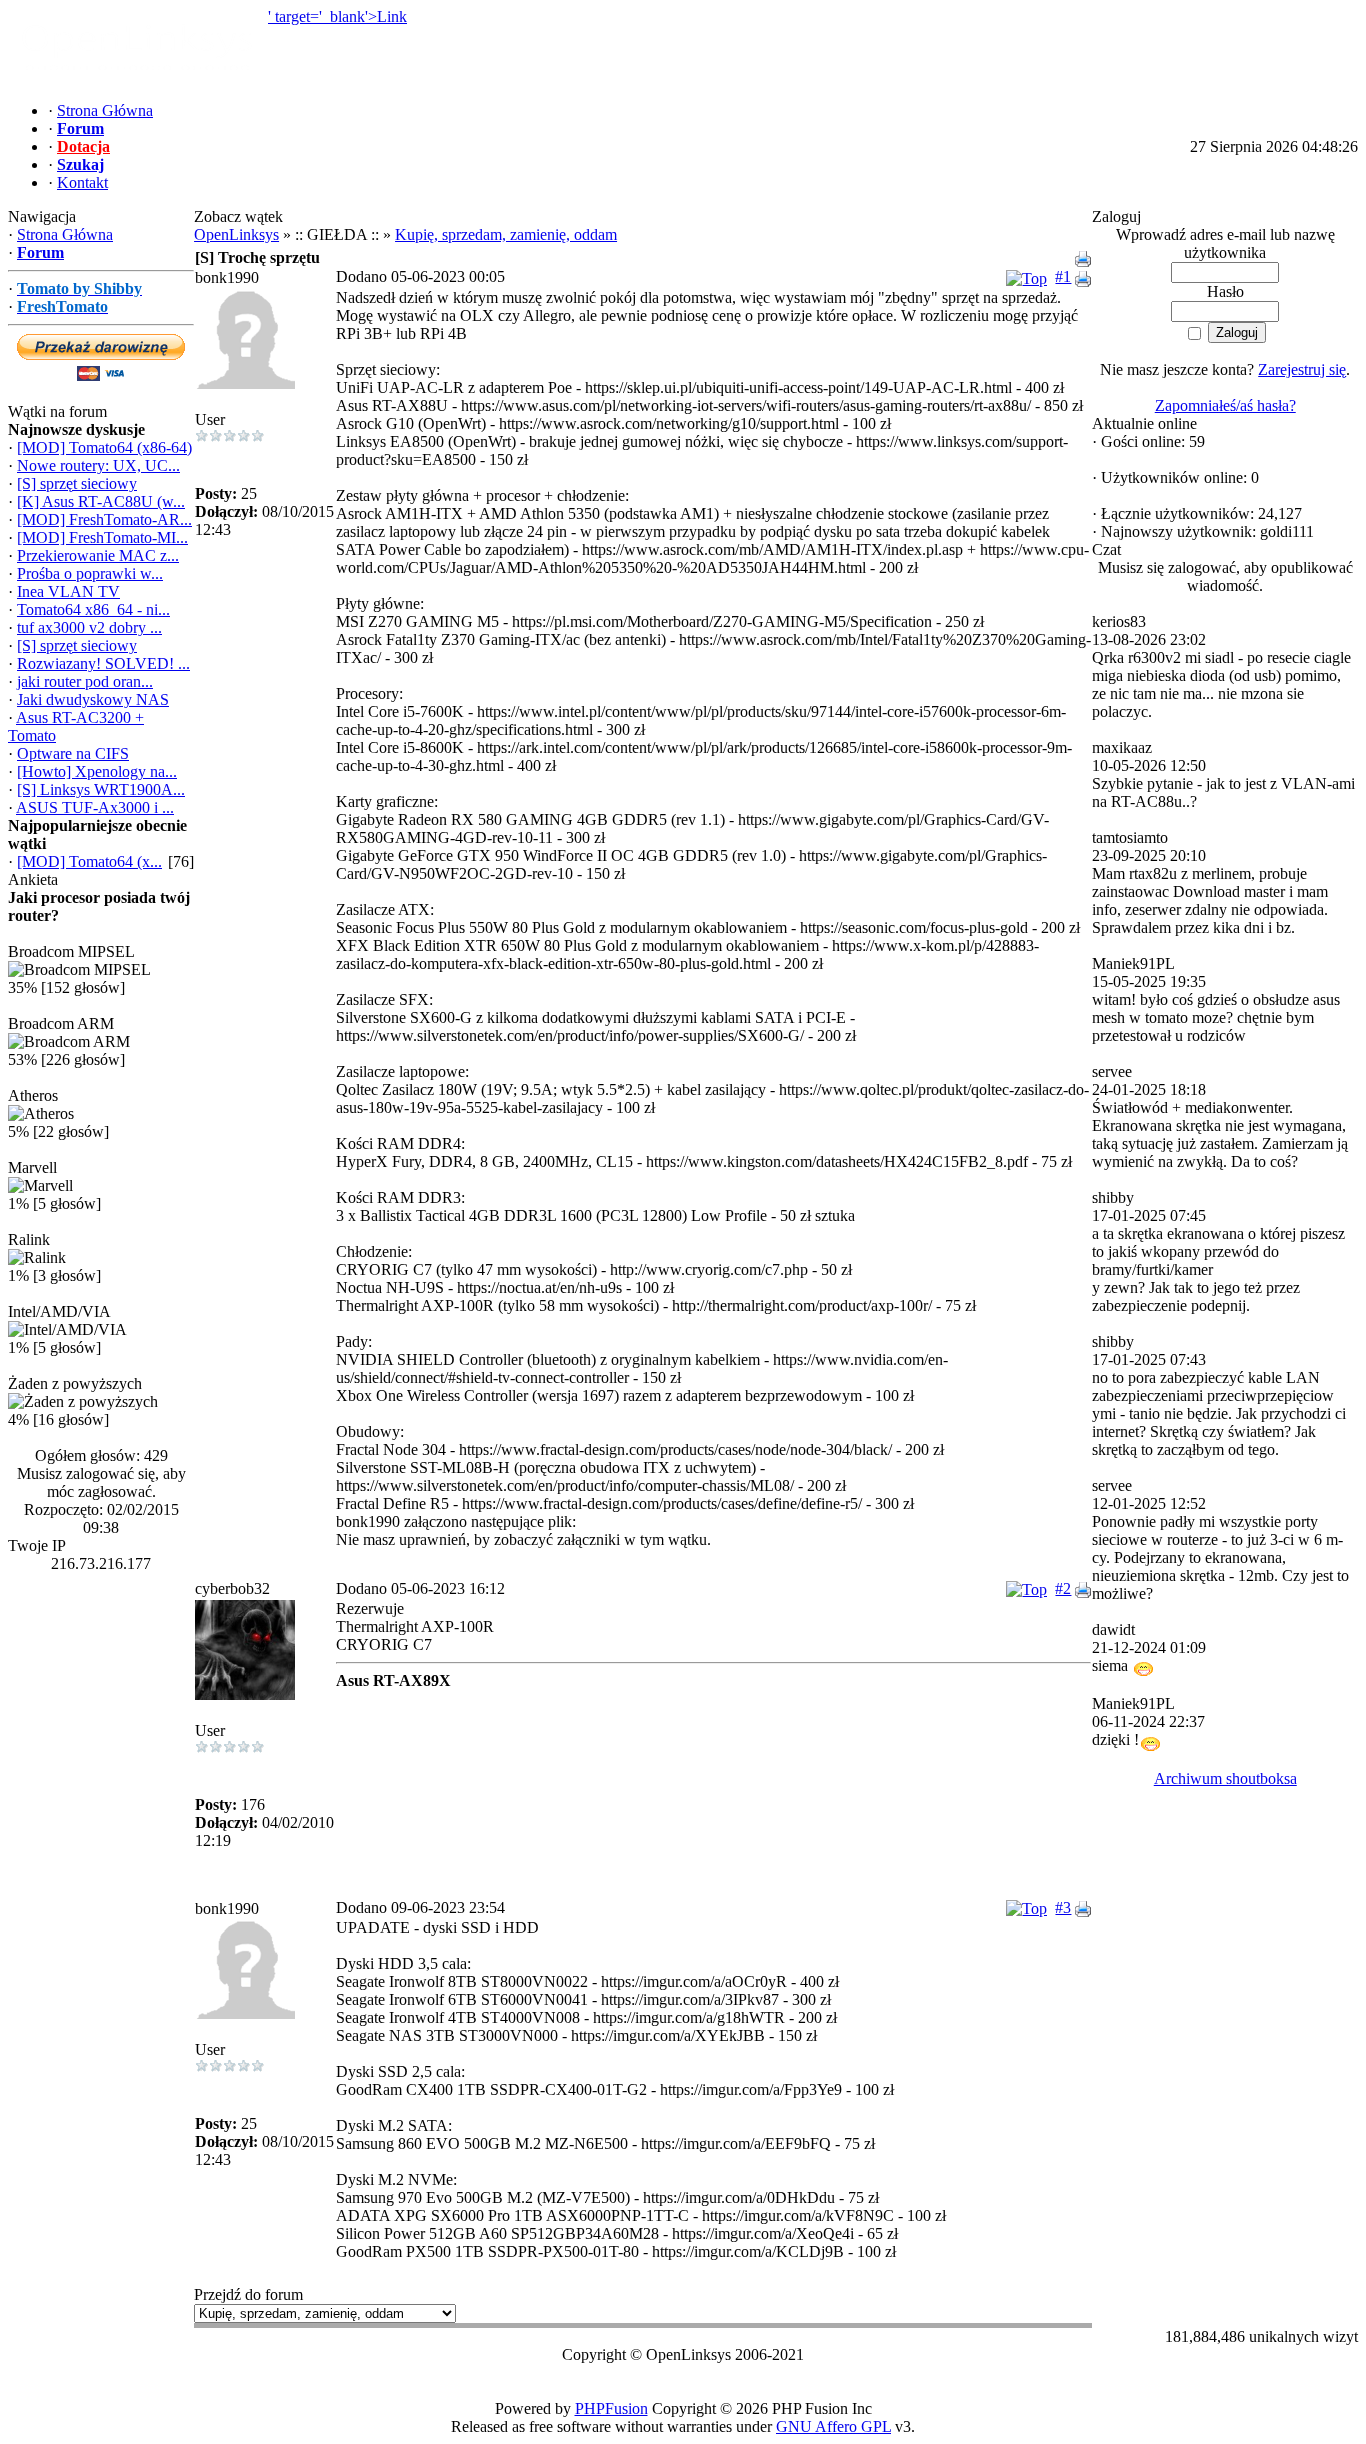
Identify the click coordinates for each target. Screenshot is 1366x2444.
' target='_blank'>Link (337, 16)
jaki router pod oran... (85, 681)
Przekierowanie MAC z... (98, 555)
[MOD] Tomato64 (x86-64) (104, 447)
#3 (1063, 1907)
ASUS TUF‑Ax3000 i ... (95, 807)
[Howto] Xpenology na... (97, 771)
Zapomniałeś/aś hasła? (1225, 405)
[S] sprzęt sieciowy (77, 483)
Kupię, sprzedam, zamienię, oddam (506, 234)
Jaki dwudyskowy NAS (93, 699)
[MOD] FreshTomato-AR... (104, 519)
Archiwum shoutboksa (1225, 1778)
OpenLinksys (236, 234)
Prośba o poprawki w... (90, 573)
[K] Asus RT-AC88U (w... (101, 501)
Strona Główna (65, 234)
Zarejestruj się (1302, 369)
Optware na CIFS (73, 753)
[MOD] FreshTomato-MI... (102, 537)
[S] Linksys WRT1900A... (101, 789)
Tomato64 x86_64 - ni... (93, 609)
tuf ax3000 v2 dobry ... (89, 627)
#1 (1063, 276)
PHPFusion (611, 2408)
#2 (1063, 1588)
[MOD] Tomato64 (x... (89, 861)
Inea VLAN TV (68, 591)
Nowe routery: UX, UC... (98, 465)
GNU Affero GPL (833, 2426)
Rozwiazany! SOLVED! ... (103, 663)
